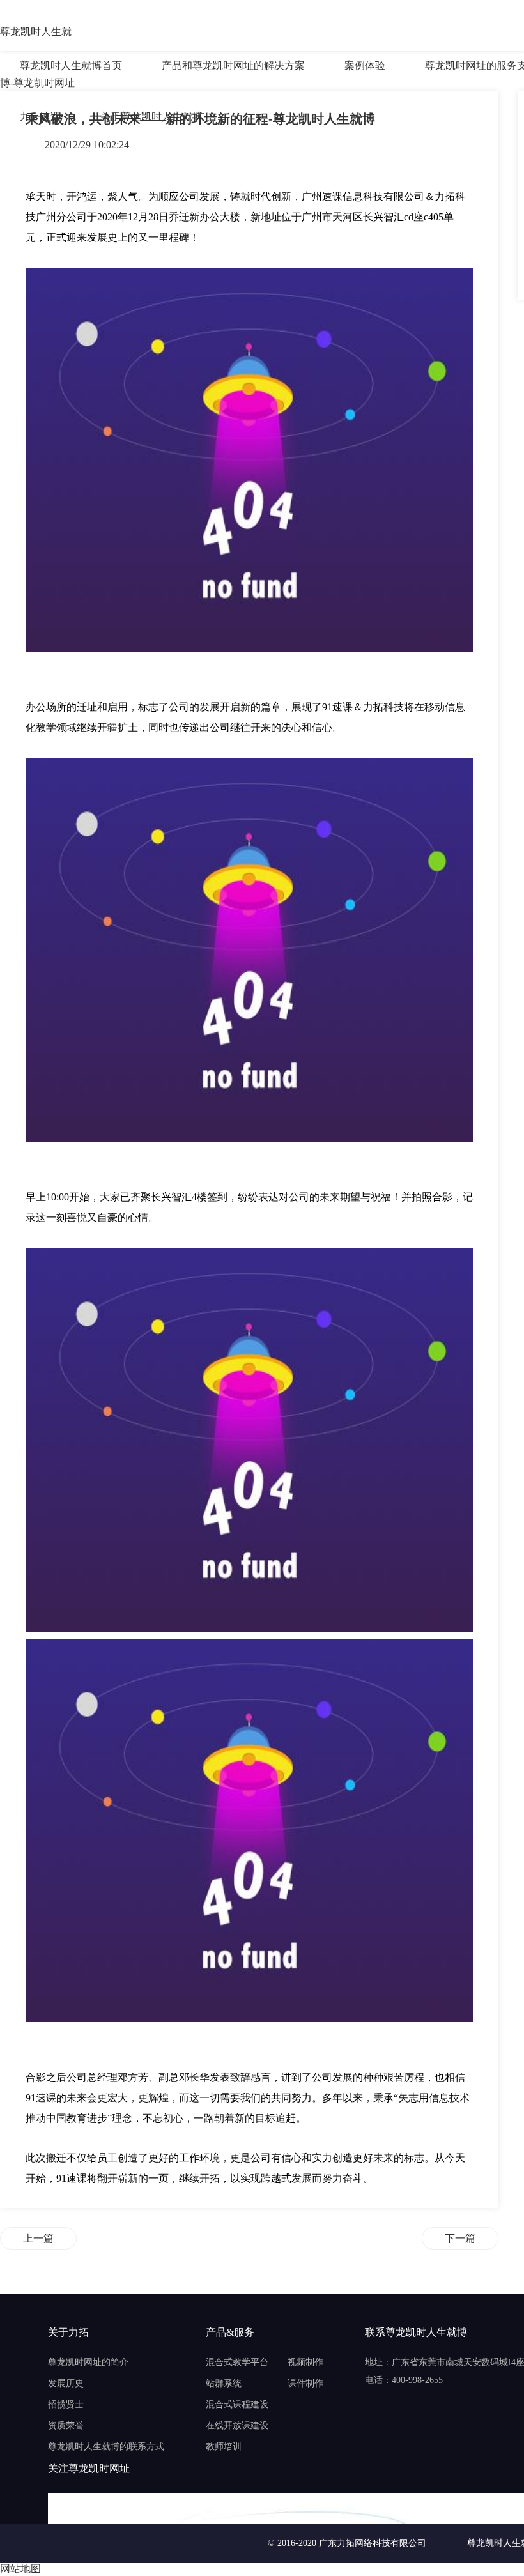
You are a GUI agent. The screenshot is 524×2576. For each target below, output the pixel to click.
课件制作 (305, 2383)
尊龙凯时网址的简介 (88, 2362)
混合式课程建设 (237, 2404)
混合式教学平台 (237, 2362)
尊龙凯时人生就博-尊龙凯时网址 (37, 33)
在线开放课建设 (237, 2426)
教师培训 (224, 2447)
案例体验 (365, 65)
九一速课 (40, 117)
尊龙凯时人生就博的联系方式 (106, 2447)
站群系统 (224, 2383)
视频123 (38, 2238)
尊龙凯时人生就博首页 (71, 65)
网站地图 (20, 2569)
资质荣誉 (66, 2426)
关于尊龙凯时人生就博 (151, 117)
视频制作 (305, 2362)
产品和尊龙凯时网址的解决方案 (233, 65)
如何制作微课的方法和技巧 (460, 2238)
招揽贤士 (66, 2404)
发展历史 (66, 2383)
